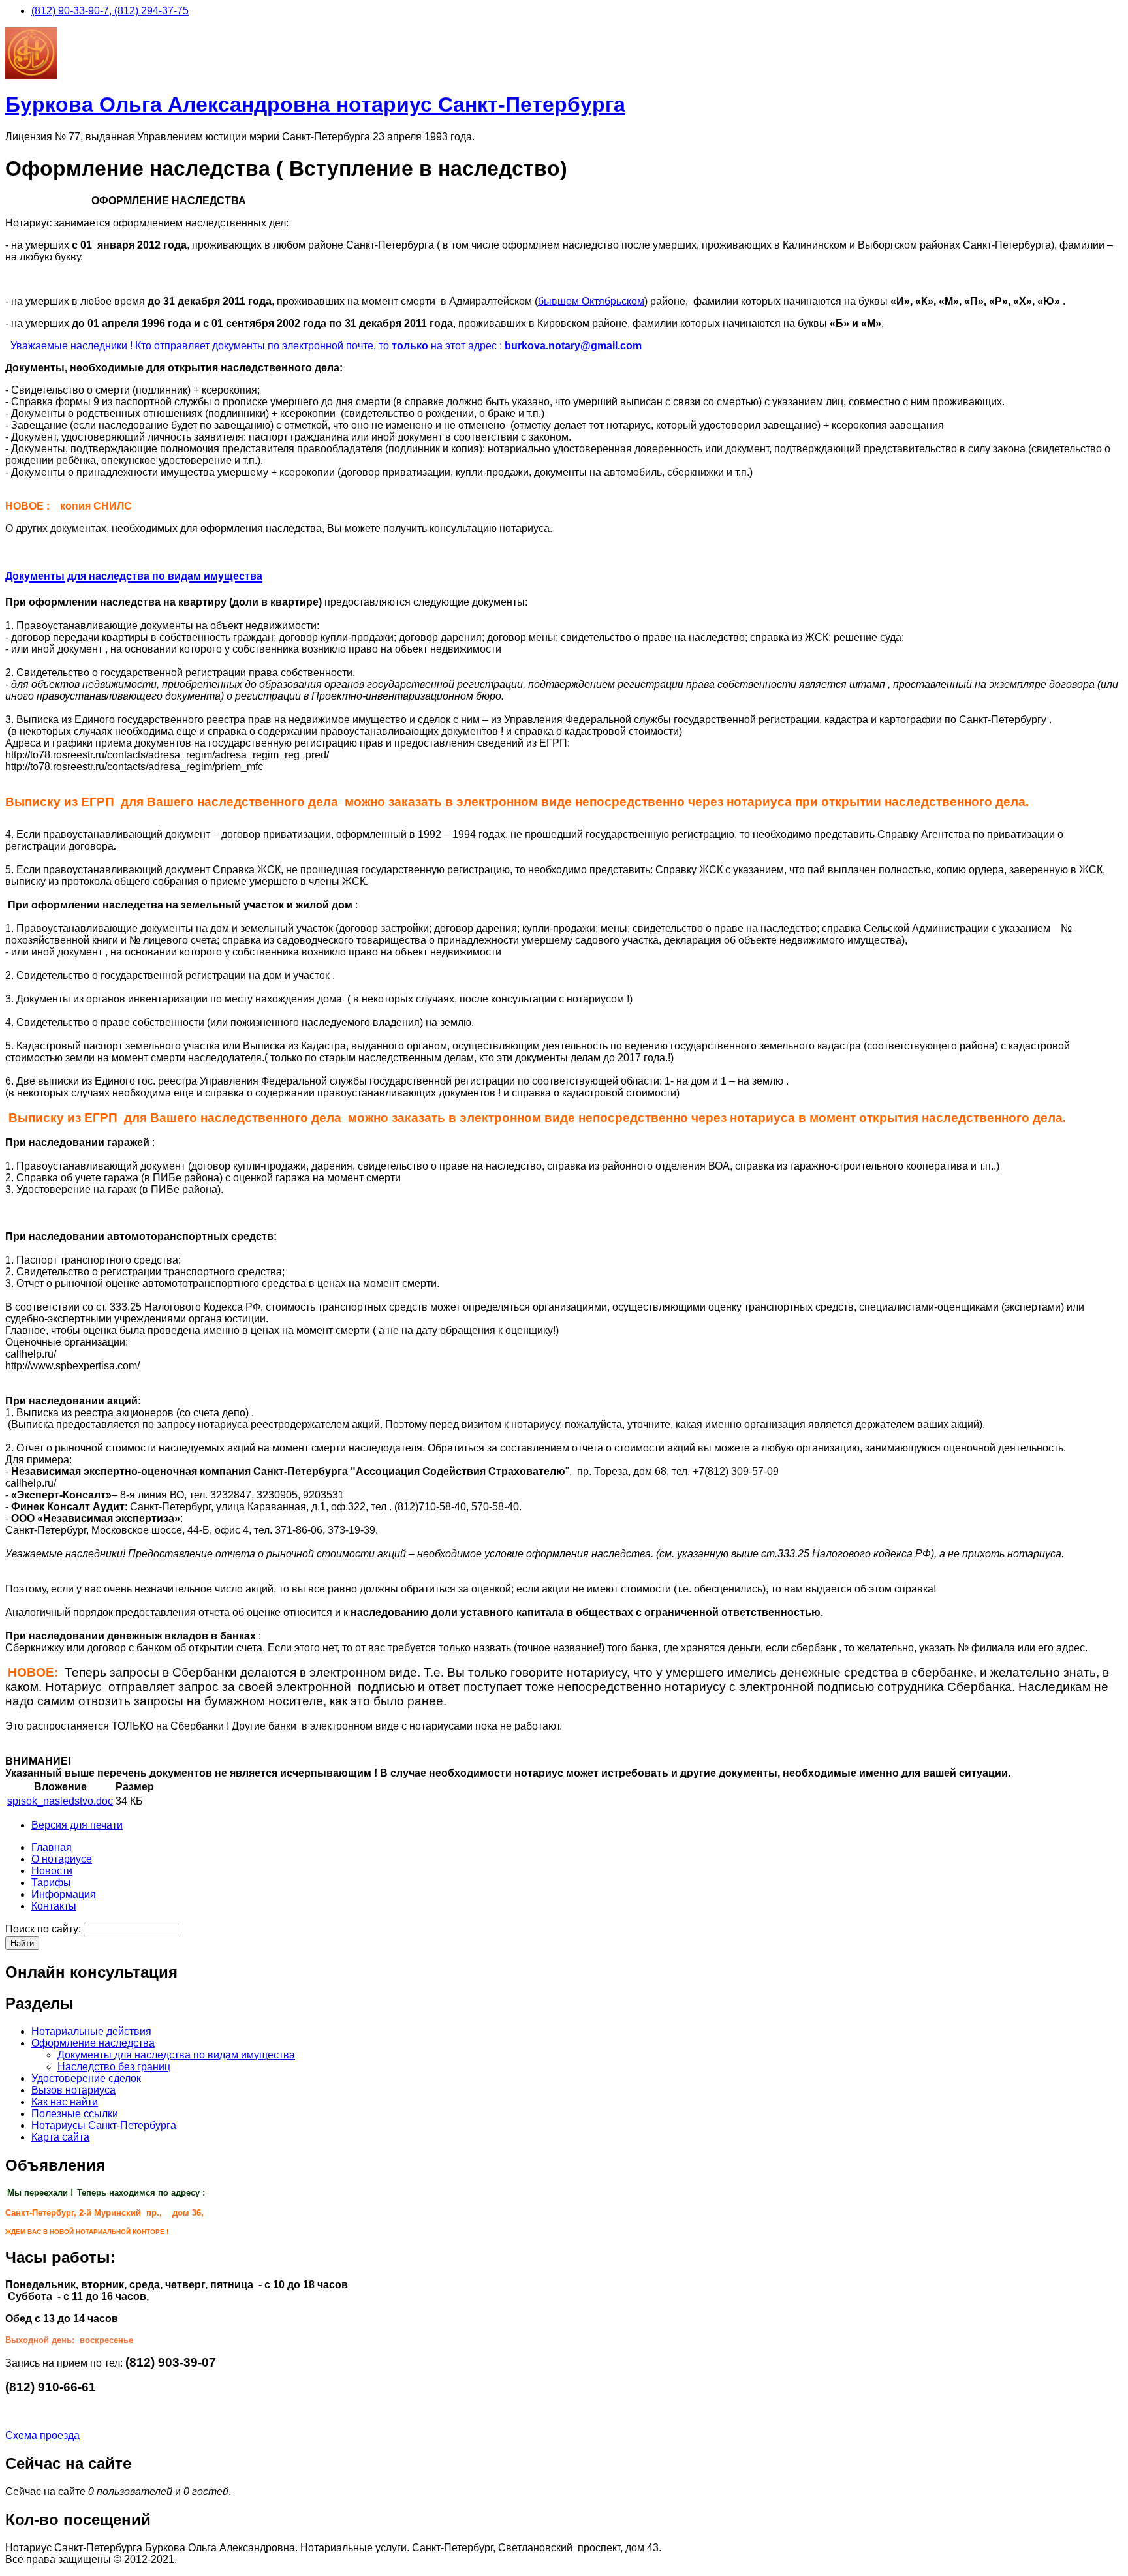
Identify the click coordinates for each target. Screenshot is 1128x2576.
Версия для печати (77, 1825)
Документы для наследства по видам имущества (176, 2055)
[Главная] (31, 75)
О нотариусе (62, 1859)
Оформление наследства (93, 2043)
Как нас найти (65, 2102)
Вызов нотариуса (73, 2090)
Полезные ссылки (75, 2114)
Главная (52, 1847)
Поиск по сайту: (43, 1929)
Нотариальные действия (91, 2031)
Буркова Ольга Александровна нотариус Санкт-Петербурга (315, 104)
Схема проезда (42, 2435)
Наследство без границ (114, 2067)
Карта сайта (60, 2137)
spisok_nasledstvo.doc (60, 1801)
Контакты (54, 1906)
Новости (52, 1871)
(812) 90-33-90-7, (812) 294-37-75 (110, 11)
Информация (64, 1894)
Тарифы (51, 1883)
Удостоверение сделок (86, 2078)
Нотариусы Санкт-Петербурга (104, 2125)
